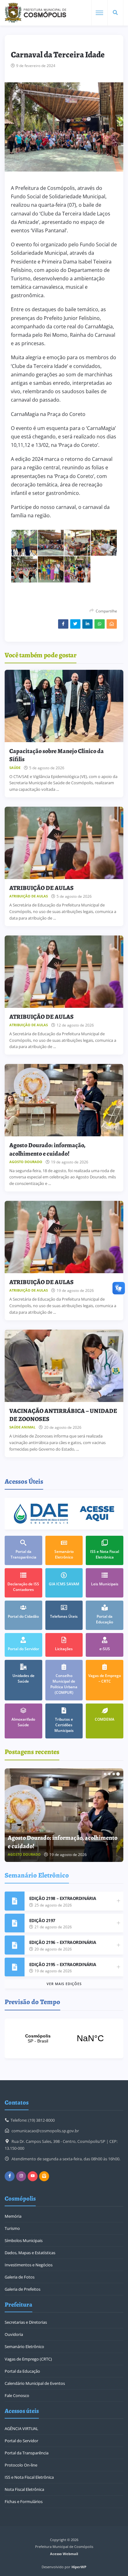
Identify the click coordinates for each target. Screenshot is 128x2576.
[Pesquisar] (115, 13)
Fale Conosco (17, 2395)
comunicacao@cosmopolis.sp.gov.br (45, 2131)
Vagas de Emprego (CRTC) (28, 2359)
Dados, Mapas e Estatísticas (30, 2253)
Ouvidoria (14, 2334)
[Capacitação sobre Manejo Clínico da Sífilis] (64, 706)
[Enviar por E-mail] (112, 624)
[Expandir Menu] (99, 13)
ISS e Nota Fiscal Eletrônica (29, 2477)
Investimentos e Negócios (29, 2265)
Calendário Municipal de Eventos (35, 2383)
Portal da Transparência (27, 2453)
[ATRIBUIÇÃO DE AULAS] (64, 843)
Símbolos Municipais (24, 2240)
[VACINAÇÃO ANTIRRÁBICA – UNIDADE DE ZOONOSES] (64, 1366)
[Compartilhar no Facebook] (63, 624)
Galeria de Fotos (20, 2277)
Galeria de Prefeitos (23, 2289)
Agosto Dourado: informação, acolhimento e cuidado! (47, 1149)
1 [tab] (105, 1774)
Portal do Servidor (21, 2441)
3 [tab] (114, 1774)
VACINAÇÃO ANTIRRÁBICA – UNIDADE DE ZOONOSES (63, 1415)
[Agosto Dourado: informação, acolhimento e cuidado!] (64, 1100)
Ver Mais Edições (64, 1984)
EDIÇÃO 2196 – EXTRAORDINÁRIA (63, 1942)
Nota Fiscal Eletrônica (24, 2489)
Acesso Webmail (64, 2554)
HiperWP (79, 2567)
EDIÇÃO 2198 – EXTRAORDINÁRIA (63, 1898)
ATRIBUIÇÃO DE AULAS (41, 888)
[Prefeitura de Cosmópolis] (35, 13)
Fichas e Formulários (24, 2501)
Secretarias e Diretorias (26, 2322)
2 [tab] (109, 1774)
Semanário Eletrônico (24, 2346)
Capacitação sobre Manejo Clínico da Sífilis (57, 755)
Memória (13, 2216)
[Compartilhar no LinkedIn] (87, 624)
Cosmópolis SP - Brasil (64, 2038)
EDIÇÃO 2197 (42, 1920)
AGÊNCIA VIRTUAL (21, 2429)
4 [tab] (118, 1774)
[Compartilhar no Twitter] (75, 624)
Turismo (12, 2228)
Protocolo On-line (21, 2465)
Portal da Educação (22, 2371)
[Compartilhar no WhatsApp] (100, 624)
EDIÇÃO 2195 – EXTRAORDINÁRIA (63, 1964)
